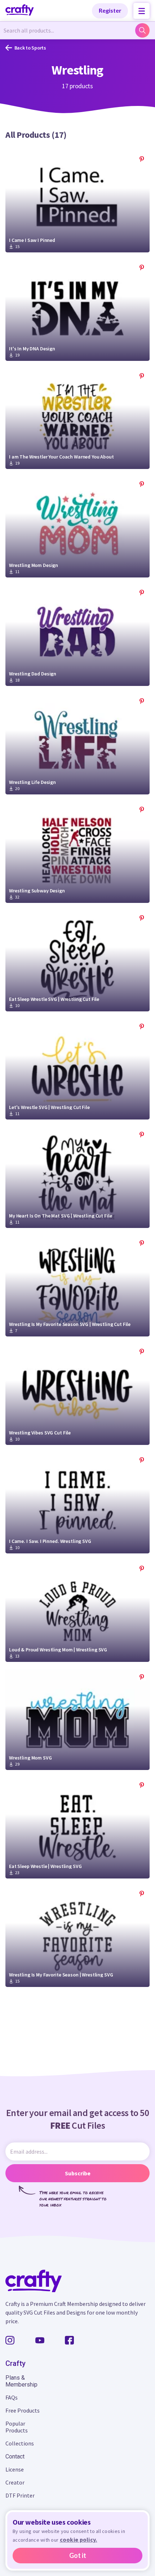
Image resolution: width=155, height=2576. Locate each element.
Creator (15, 2482)
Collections (20, 2443)
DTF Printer (20, 2495)
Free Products (23, 2410)
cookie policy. (79, 2539)
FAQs (12, 2397)
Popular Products (17, 2427)
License (15, 2469)
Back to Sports (30, 48)
